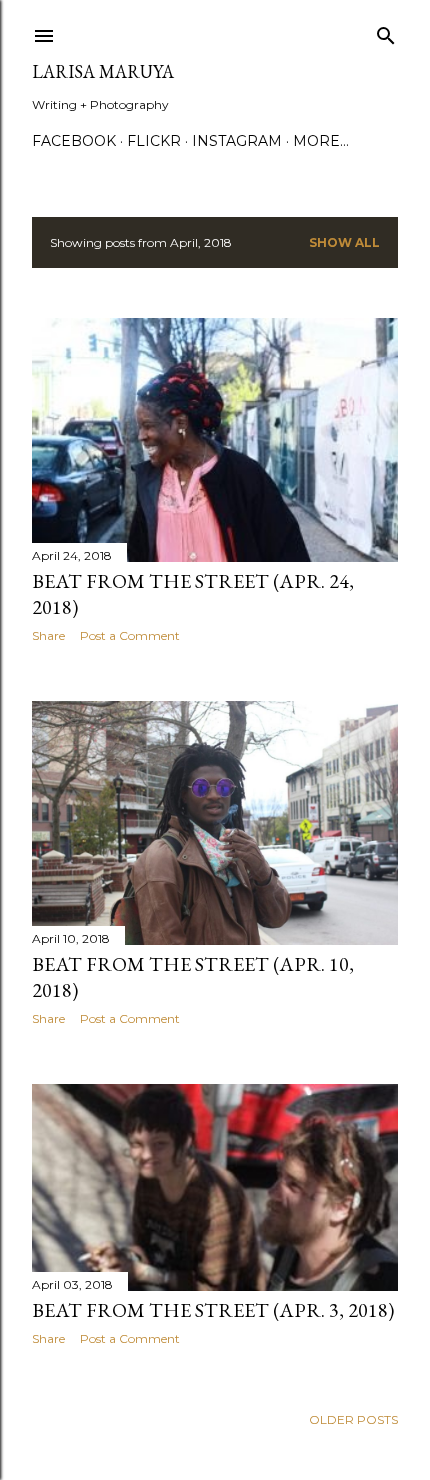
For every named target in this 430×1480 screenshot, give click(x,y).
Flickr (154, 141)
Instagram (237, 141)
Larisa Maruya (103, 71)
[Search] (386, 31)
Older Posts (353, 1419)
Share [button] (48, 635)
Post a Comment (130, 635)
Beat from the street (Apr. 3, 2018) (213, 1310)
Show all (344, 242)
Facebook (74, 141)
